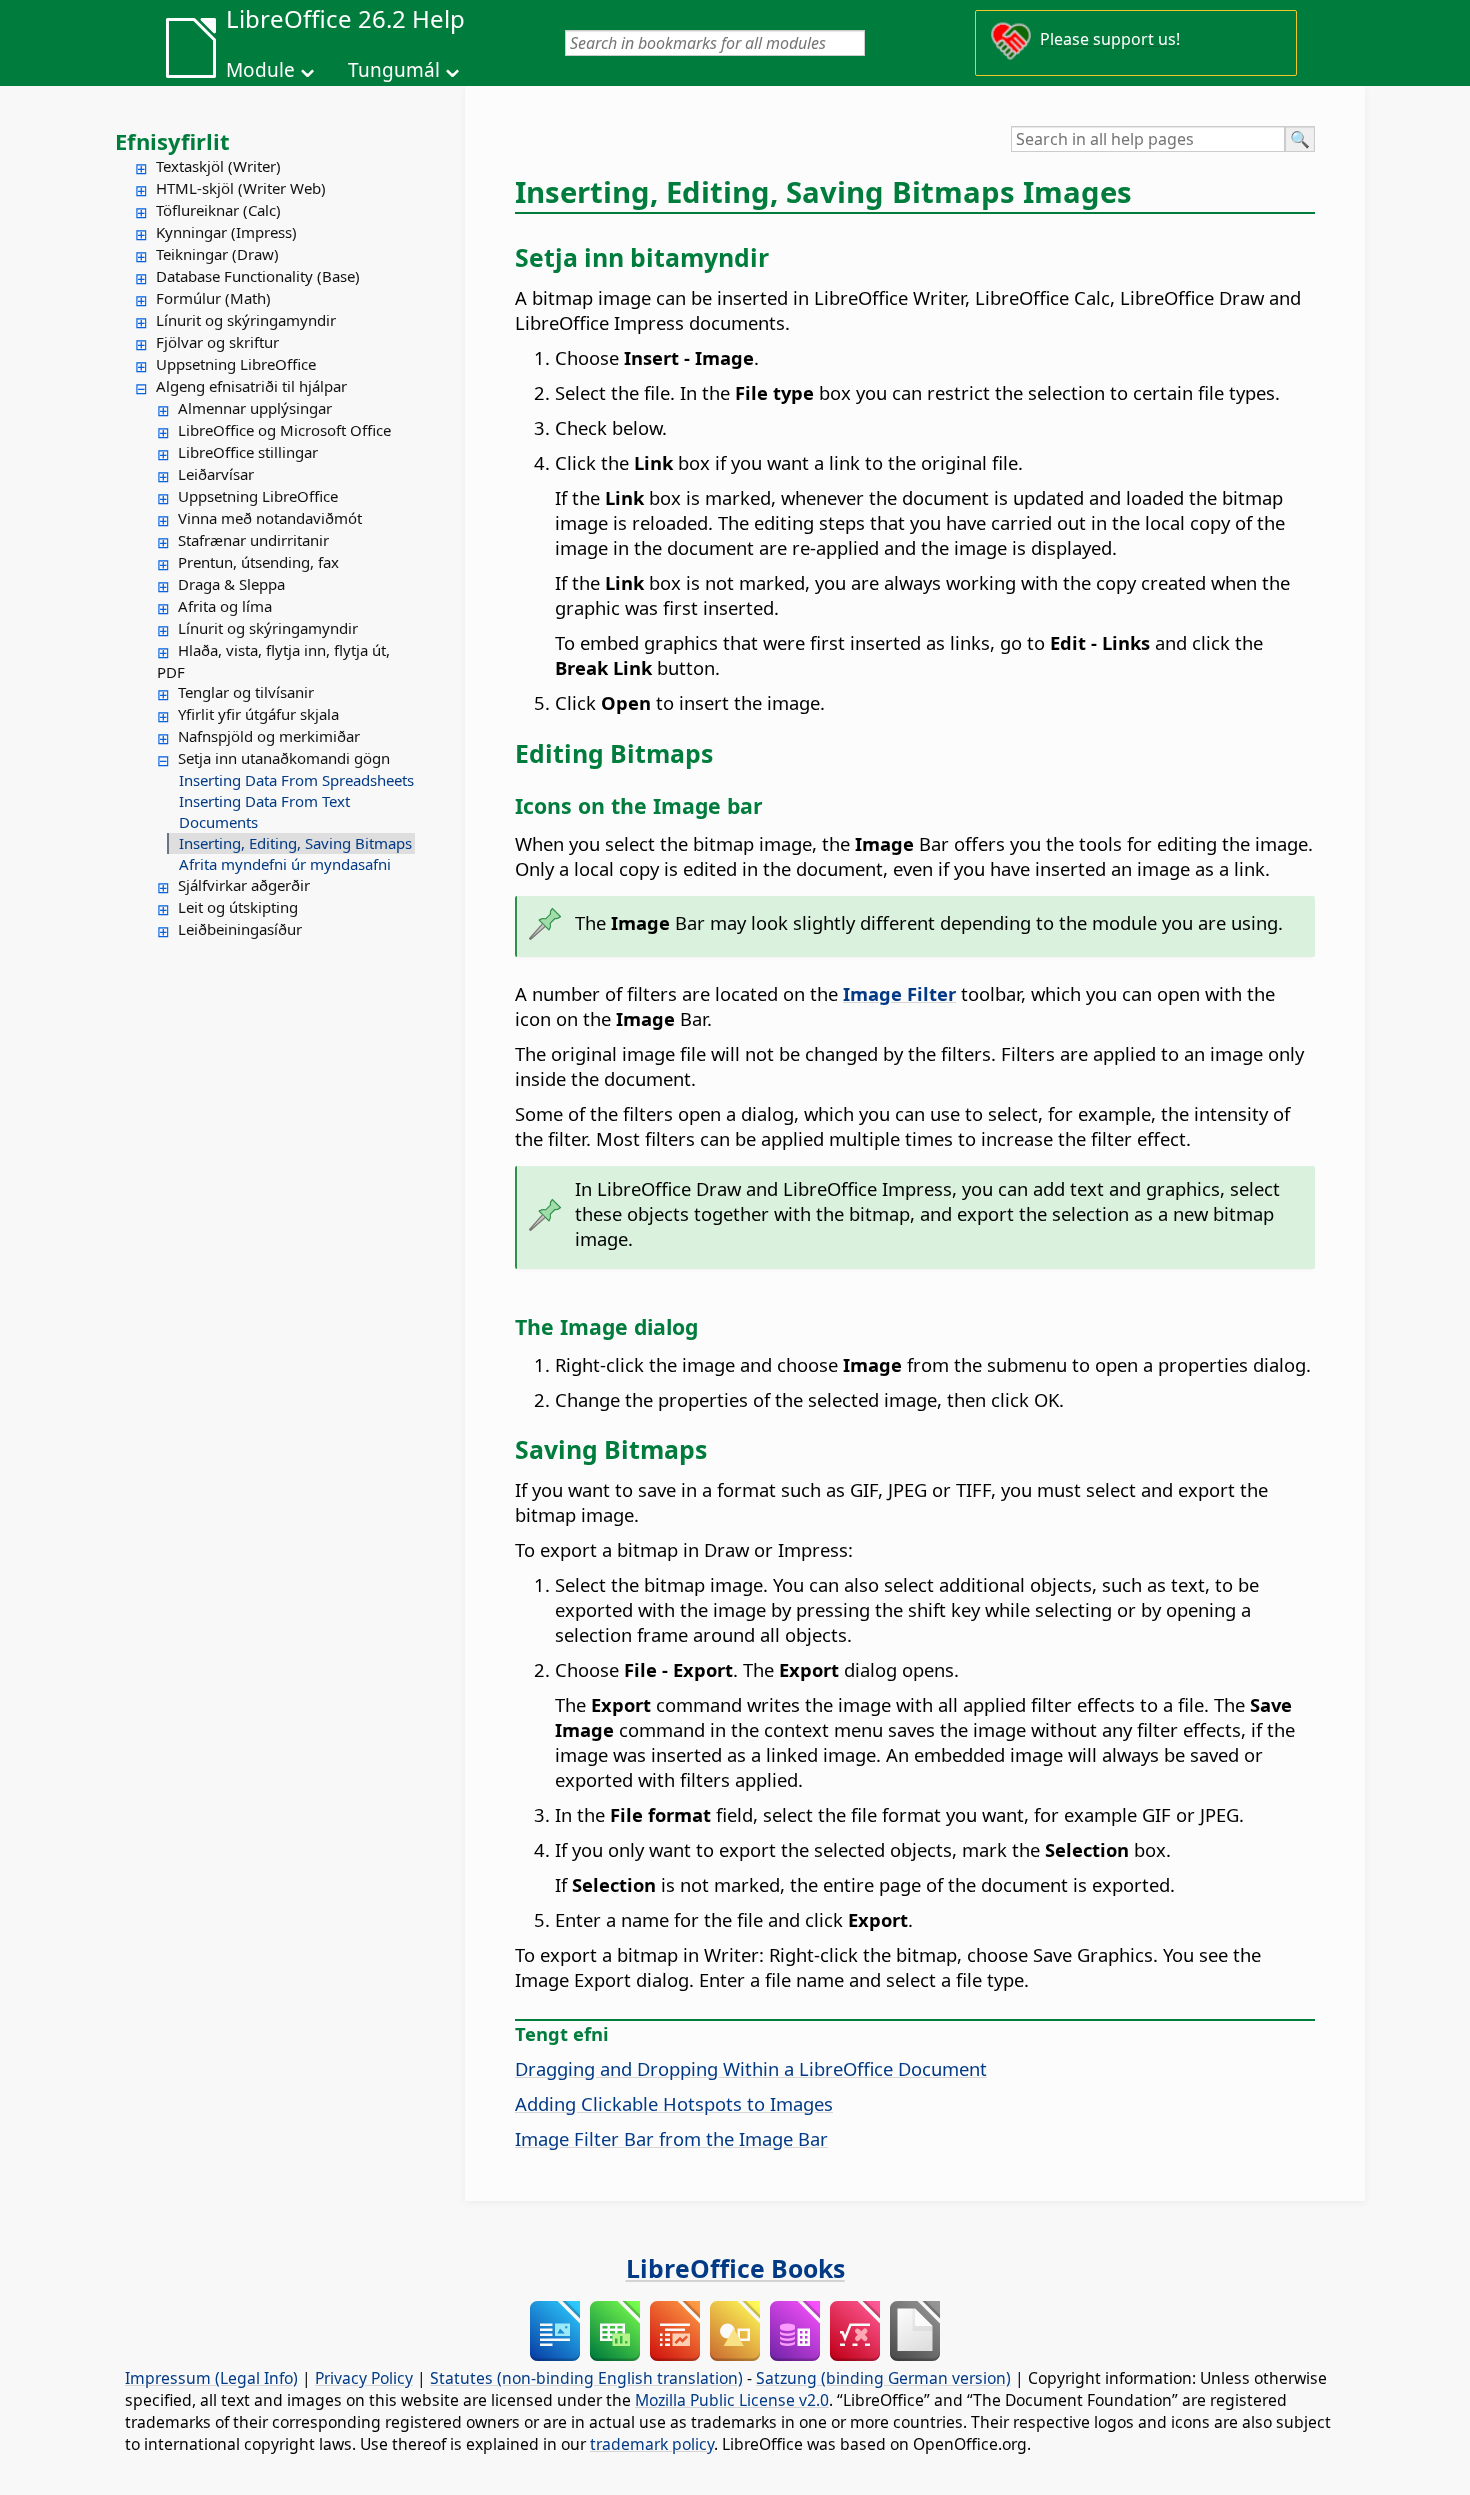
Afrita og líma (225, 606)
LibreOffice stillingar (248, 452)
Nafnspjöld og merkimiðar (269, 736)
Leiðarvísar (216, 474)
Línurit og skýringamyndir (246, 320)
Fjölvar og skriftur (217, 342)
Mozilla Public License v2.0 (732, 2400)
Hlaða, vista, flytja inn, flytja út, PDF (273, 661)
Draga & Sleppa (231, 584)
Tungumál (394, 70)
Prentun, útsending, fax (258, 562)
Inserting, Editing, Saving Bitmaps (295, 843)
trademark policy (652, 2444)
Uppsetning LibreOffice (236, 364)
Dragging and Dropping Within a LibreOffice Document (751, 2068)
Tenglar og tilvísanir (246, 692)
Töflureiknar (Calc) (218, 210)
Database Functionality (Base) (258, 276)
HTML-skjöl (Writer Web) (241, 188)
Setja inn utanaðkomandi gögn (284, 758)
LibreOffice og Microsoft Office (284, 430)
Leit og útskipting (238, 907)
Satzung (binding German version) (883, 2378)
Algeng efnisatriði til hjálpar (251, 386)
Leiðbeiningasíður (240, 929)
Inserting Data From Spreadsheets (296, 780)
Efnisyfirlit (172, 141)
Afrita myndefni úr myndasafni (285, 864)
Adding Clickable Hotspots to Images (674, 2103)
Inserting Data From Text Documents (264, 811)
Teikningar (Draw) (217, 254)
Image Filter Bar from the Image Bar (671, 2138)
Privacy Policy (364, 2378)
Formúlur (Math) (213, 298)
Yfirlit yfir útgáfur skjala (258, 714)
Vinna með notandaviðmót (270, 518)
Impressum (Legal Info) (211, 2378)
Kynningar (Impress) (226, 232)
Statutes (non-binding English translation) (586, 2378)
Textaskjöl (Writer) (218, 166)
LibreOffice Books (735, 2268)
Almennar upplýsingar (255, 408)
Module (260, 70)
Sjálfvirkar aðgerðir (244, 885)
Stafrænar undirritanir (253, 540)
